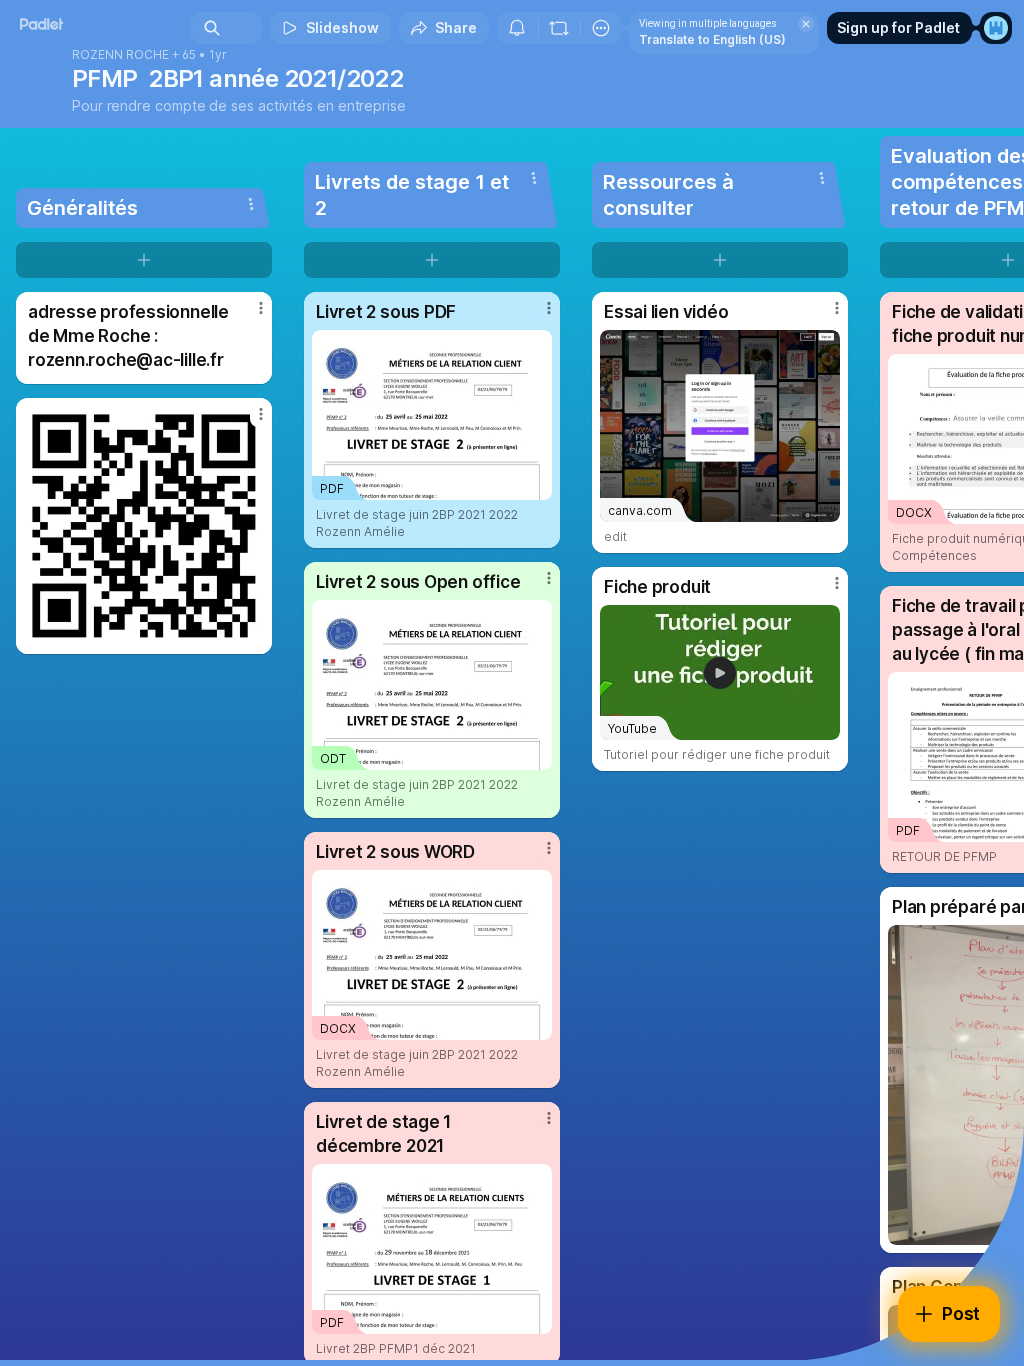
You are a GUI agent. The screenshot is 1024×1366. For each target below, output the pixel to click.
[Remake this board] (559, 28)
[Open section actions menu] (251, 204)
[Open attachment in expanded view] (144, 526)
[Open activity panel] (517, 28)
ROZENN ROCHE (120, 55)
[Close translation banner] (806, 24)
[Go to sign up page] (996, 28)
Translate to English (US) (712, 39)
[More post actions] (248, 316)
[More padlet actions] (601, 28)
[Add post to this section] (144, 260)
